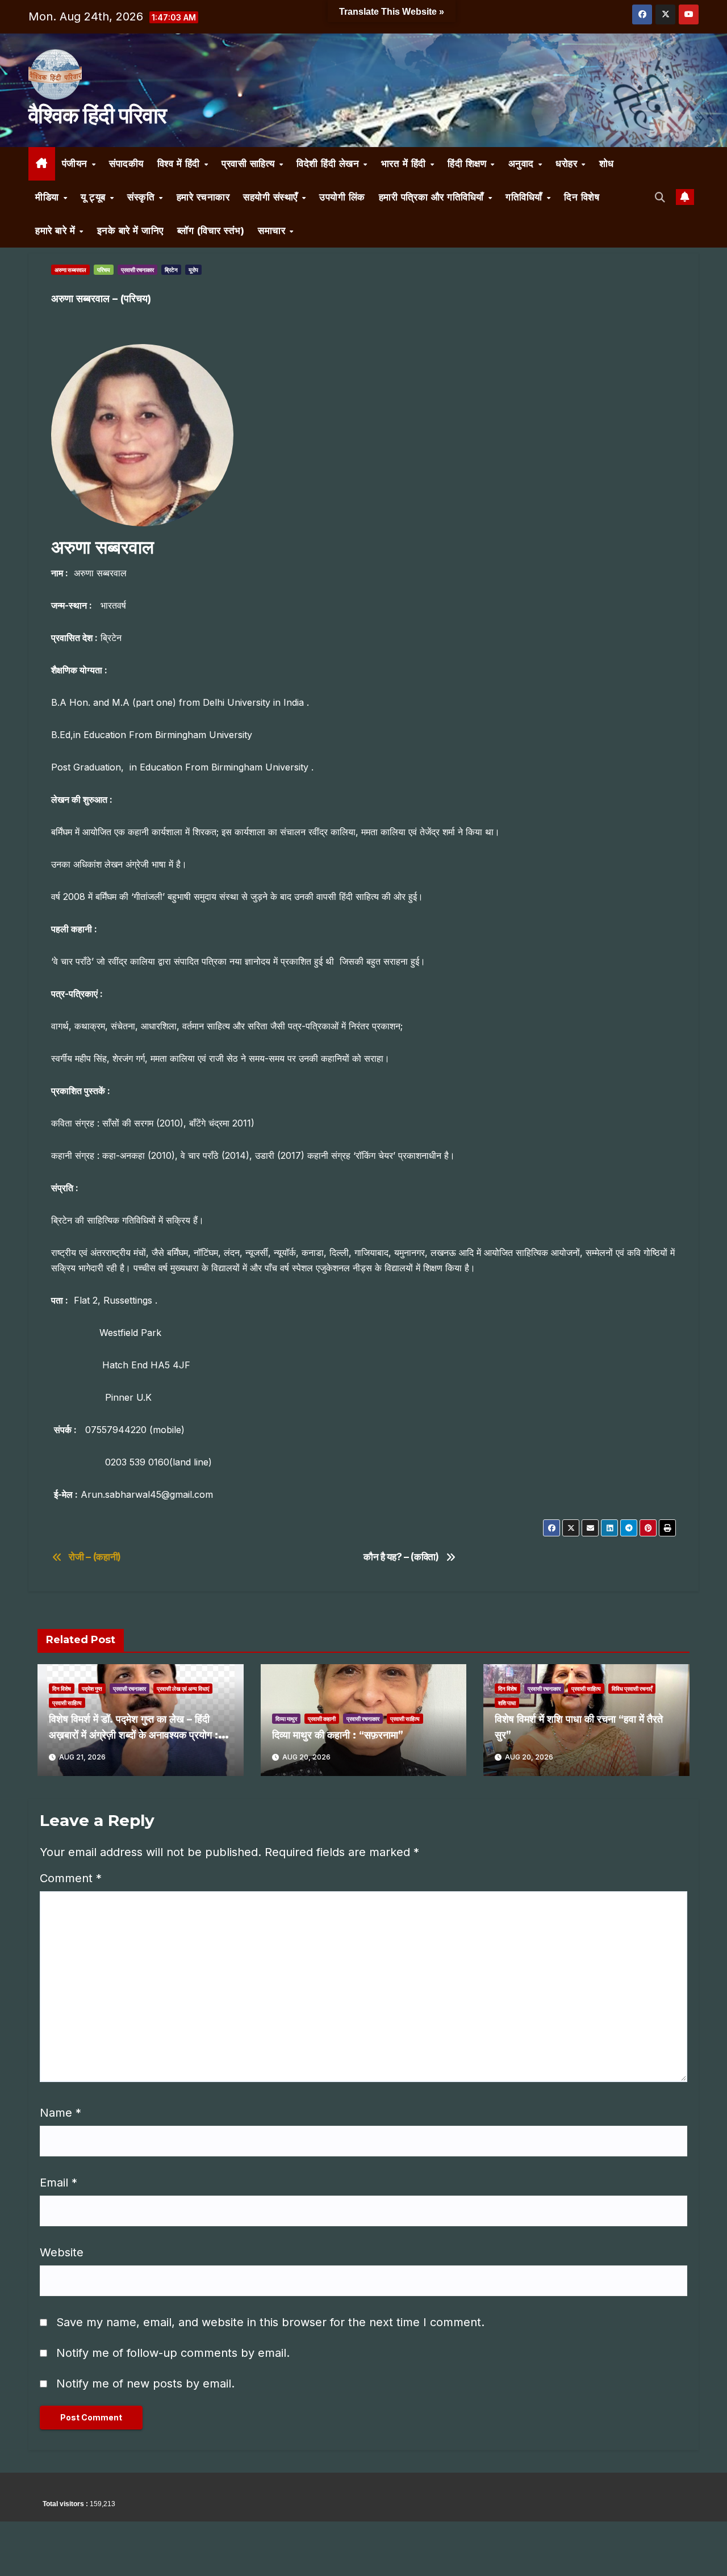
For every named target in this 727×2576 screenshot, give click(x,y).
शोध (607, 164)
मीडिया (49, 197)
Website (62, 2252)
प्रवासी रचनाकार (137, 270)
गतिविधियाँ (525, 197)
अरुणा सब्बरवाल (70, 270)
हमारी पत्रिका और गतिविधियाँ (433, 197)
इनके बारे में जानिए (130, 231)
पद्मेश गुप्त (92, 1689)
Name (60, 2113)
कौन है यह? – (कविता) (401, 1557)
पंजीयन (76, 164)
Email (59, 2183)
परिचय (104, 270)
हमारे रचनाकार (203, 197)
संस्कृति (143, 197)
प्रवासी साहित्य (250, 164)
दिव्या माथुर (286, 1719)
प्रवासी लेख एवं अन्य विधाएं (183, 1689)
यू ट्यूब (95, 197)
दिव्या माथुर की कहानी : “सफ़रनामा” (338, 1735)
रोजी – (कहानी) (95, 1557)
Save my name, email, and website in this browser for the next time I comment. (270, 2322)
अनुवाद (523, 164)
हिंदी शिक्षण (469, 164)
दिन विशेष (582, 197)
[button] (660, 197)
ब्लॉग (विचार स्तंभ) (211, 231)
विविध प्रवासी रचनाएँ (632, 1689)
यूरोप (193, 270)
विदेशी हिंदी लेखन (329, 164)
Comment (71, 1878)
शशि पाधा (507, 1703)
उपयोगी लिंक (342, 197)
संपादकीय (126, 164)
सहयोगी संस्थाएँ (272, 197)
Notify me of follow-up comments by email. (173, 2353)
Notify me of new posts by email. (145, 2384)
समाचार (273, 231)
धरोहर (568, 164)
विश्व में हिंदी (180, 164)
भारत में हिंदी (405, 164)
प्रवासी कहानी (322, 1719)
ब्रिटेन (171, 270)
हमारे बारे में (57, 231)
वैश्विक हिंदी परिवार (97, 115)
